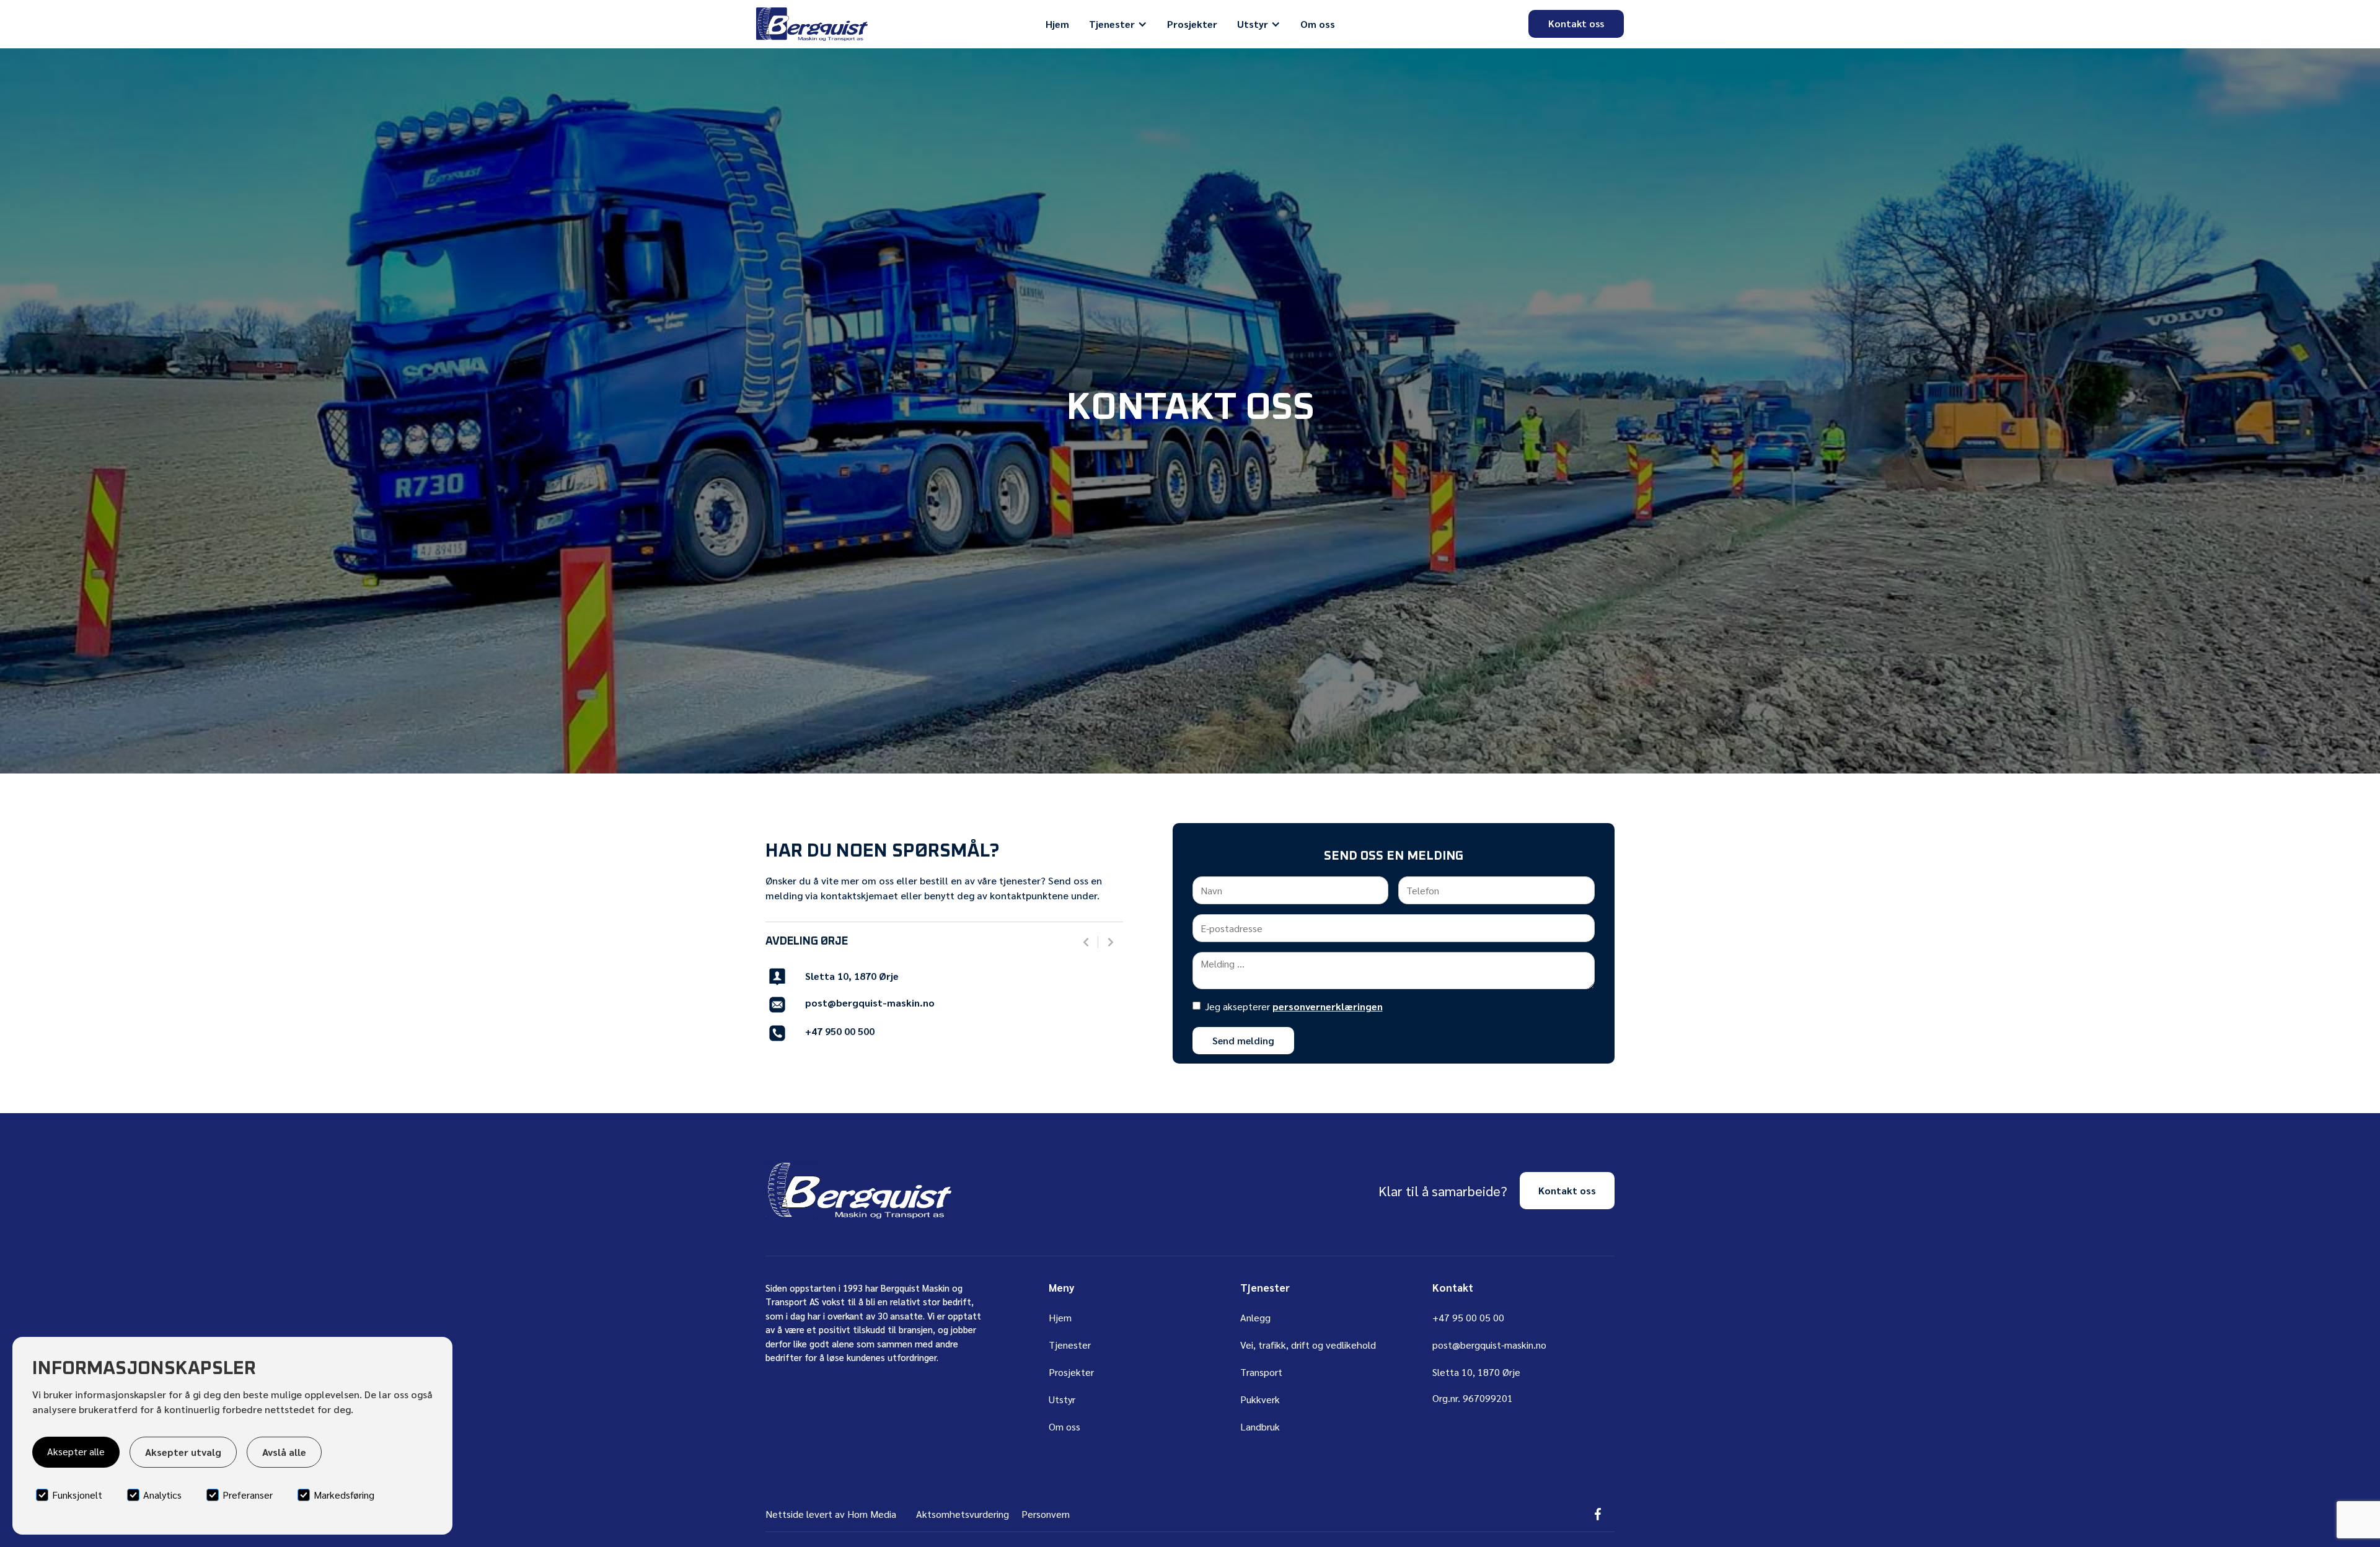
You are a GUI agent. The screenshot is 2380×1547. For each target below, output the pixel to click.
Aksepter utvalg (183, 1452)
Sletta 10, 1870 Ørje (852, 976)
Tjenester (1070, 1345)
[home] (812, 24)
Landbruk (1260, 1426)
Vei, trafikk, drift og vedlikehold (1308, 1345)
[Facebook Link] (1598, 1514)
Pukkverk (1260, 1399)
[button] (1118, 24)
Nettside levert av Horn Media (831, 1514)
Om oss (1318, 24)
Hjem (1057, 24)
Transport (1261, 1372)
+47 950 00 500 (840, 1031)
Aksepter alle (76, 1451)
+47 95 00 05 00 (1468, 1317)
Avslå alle (284, 1452)
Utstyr (1062, 1399)
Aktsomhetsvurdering (963, 1514)
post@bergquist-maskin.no (870, 1003)
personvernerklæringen (1328, 1006)
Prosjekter (1192, 24)
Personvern (1046, 1514)
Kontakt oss (1576, 23)
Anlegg (1255, 1317)
